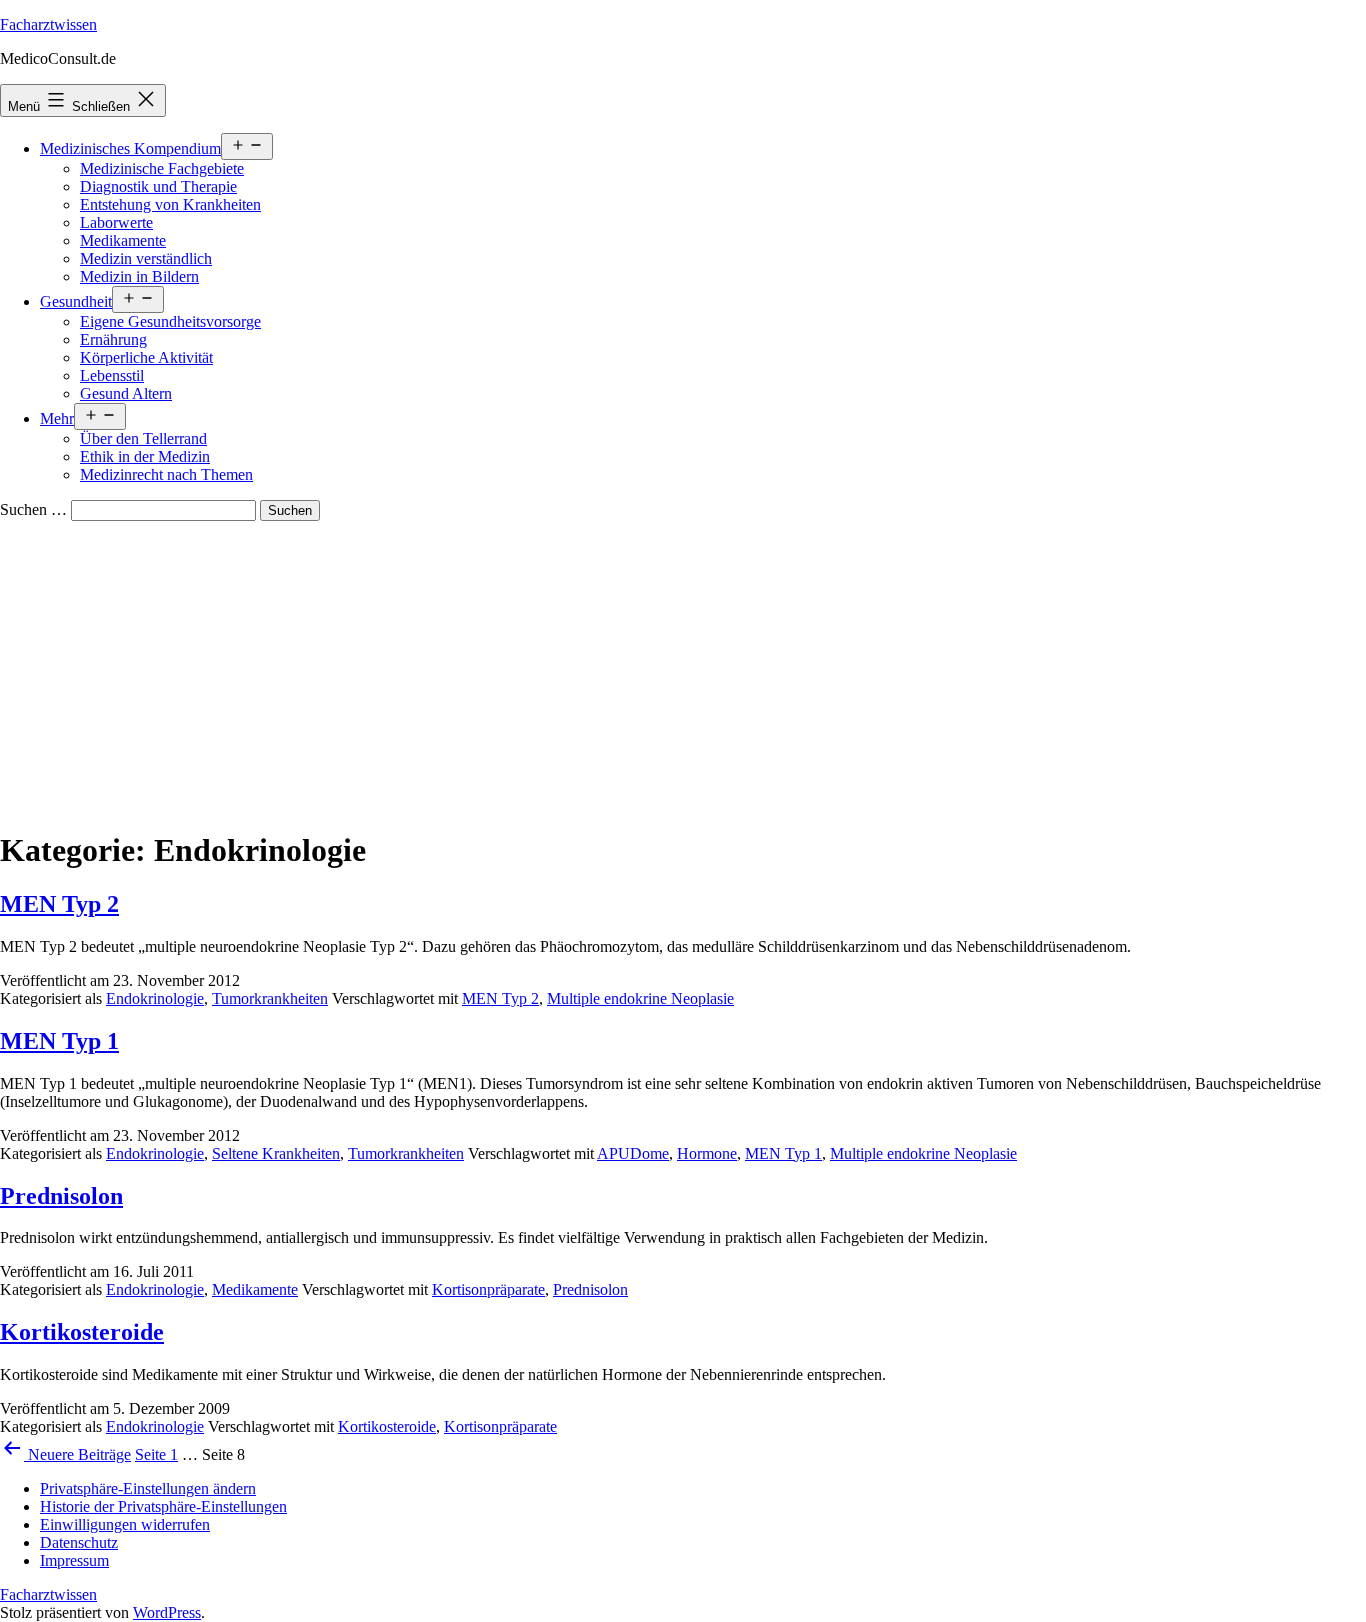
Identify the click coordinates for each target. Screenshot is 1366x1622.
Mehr (57, 418)
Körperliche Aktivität (146, 357)
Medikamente (123, 240)
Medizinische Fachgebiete (162, 168)
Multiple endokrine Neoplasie (640, 998)
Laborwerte (116, 222)
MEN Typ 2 (59, 904)
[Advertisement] (683, 671)
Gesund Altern (126, 393)
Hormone (707, 1153)
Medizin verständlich (146, 258)
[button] (148, 1488)
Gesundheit (76, 301)
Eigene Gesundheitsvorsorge (170, 321)
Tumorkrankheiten (270, 998)
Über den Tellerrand (143, 438)
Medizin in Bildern (139, 276)
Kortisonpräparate (488, 1289)
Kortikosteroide (82, 1332)
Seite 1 (156, 1454)
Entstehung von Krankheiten (170, 204)
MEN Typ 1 (59, 1041)
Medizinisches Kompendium (130, 148)
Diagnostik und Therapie (158, 186)
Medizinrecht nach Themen (166, 474)
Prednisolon (61, 1196)
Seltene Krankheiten (276, 1153)
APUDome (633, 1153)
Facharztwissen (48, 24)
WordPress (167, 1612)
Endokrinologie (155, 998)
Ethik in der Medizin (145, 456)
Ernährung (113, 339)
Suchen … (33, 509)
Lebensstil (112, 375)
